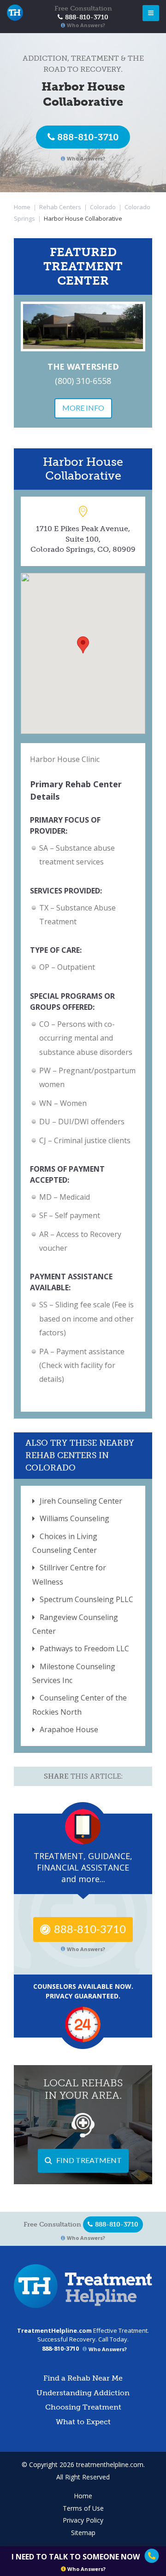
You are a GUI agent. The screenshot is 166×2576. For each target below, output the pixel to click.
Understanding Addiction (83, 2393)
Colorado (103, 207)
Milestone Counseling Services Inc (74, 1673)
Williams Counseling (74, 1518)
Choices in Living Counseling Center (65, 1543)
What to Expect (83, 2422)
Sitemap (83, 2533)
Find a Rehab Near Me (83, 2378)
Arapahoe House (69, 1729)
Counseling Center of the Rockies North (80, 1705)
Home (22, 207)
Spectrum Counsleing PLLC (86, 1599)
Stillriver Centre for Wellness (69, 1574)
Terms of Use (83, 2508)
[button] (83, 645)
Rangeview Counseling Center (75, 1624)
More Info (83, 408)
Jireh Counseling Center (81, 1501)
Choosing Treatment (83, 2407)
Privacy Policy (83, 2520)
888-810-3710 (88, 137)
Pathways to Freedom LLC (84, 1649)
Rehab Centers (60, 207)
